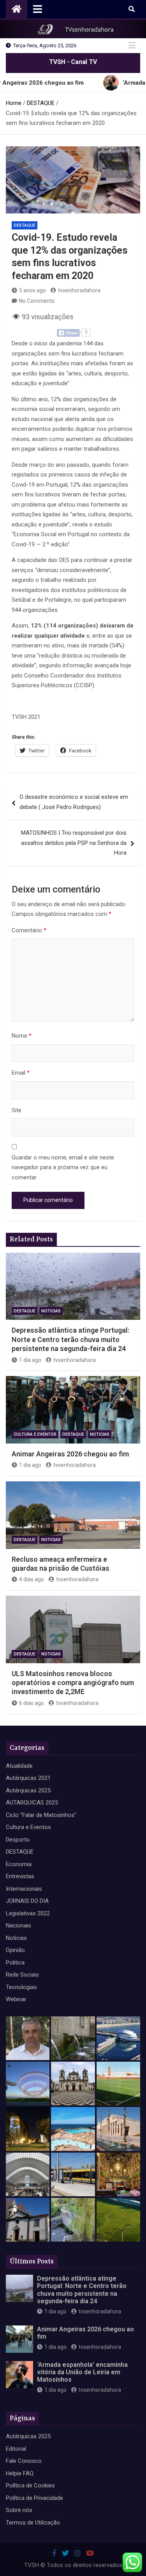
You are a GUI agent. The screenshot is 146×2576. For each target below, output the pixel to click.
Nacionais (18, 1925)
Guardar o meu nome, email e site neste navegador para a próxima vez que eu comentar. (63, 1167)
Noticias (51, 1311)
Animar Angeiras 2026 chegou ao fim (70, 1454)
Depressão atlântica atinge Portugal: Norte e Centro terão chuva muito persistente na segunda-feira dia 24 (70, 1339)
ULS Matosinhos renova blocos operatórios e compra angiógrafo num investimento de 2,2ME (73, 1683)
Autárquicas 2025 (28, 1790)
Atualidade (19, 1766)
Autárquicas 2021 (28, 1778)
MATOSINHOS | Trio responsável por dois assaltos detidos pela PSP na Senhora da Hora (74, 843)
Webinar (16, 1999)
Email (21, 1073)
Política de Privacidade (34, 2498)
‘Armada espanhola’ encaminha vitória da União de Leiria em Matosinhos (82, 2372)
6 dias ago (32, 1703)
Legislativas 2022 (28, 1913)
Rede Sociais (22, 1975)
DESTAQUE (25, 225)
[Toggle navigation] (38, 9)
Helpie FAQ (20, 2473)
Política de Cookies (30, 2485)
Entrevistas (20, 1876)
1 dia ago (30, 1360)
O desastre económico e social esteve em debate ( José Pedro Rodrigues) (74, 802)
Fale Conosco (24, 2461)
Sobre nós (19, 2510)
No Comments (37, 301)
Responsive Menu (132, 46)
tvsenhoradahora (79, 290)
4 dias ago (32, 1579)
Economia (19, 1864)
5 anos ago (33, 290)
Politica (15, 1963)
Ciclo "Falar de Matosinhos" (41, 1815)
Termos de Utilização (33, 2523)
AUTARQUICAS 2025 (32, 1803)
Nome (22, 1036)
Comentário (29, 930)
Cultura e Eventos (35, 1434)
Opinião (15, 1950)
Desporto (18, 1840)
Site (17, 1110)
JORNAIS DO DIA (27, 1901)
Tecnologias (21, 1987)
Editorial (16, 2449)
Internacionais (24, 1889)
